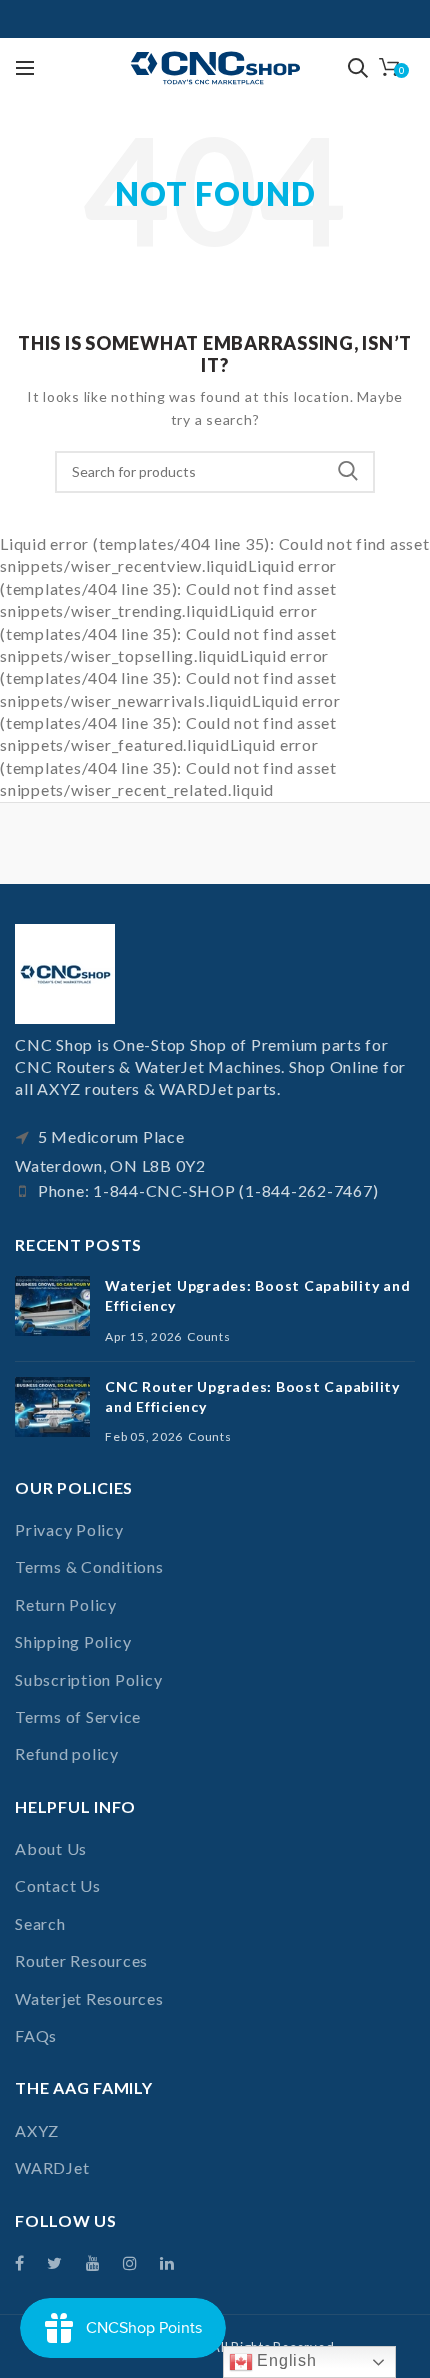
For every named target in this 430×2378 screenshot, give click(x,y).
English (285, 2360)
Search (348, 472)
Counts (209, 1336)
